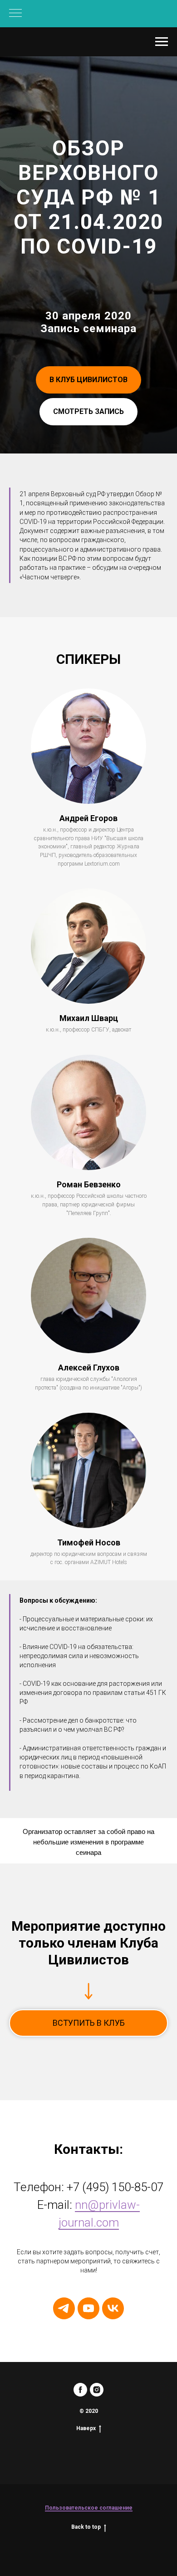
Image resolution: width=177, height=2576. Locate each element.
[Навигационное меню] (15, 14)
